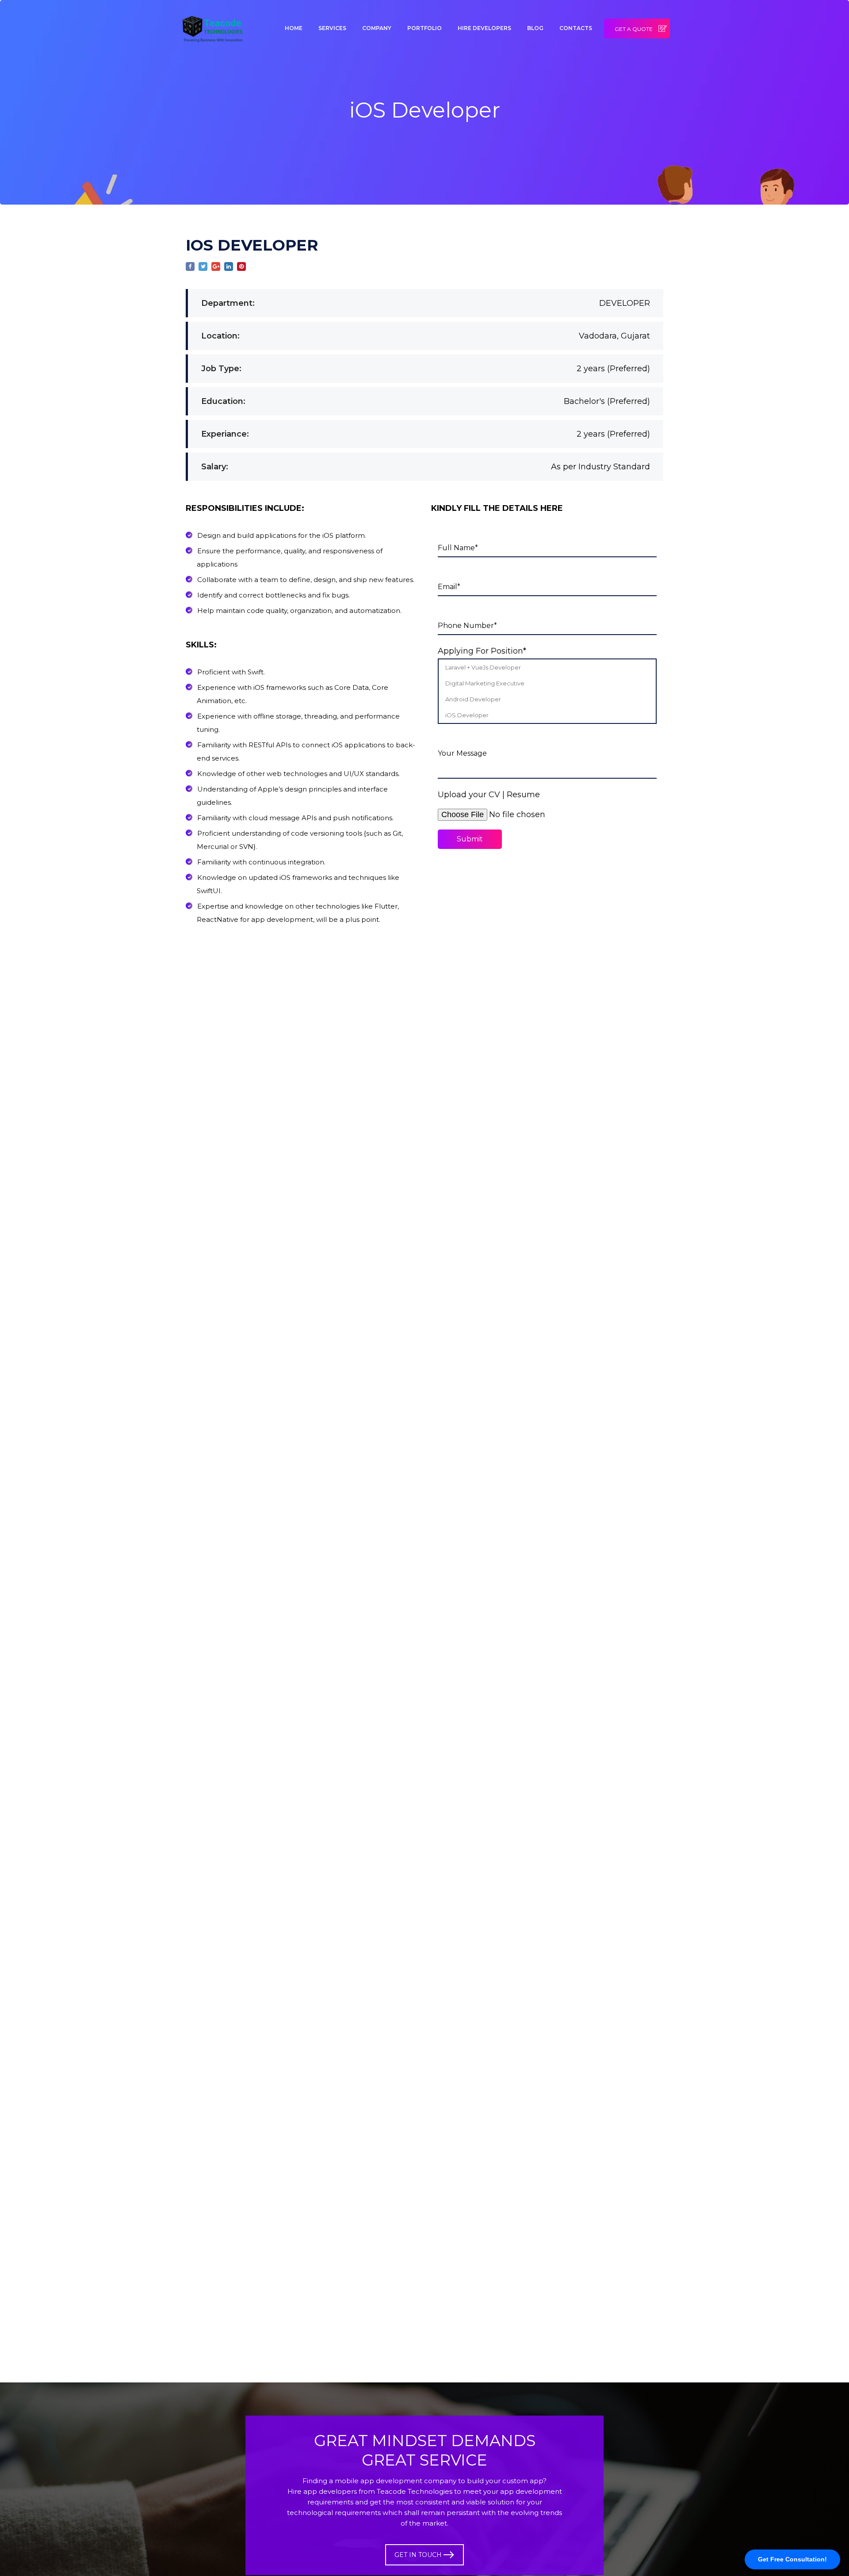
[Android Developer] (547, 699)
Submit (470, 839)
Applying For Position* (482, 651)
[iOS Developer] (547, 715)
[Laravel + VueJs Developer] (547, 667)
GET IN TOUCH (418, 2555)
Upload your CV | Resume (489, 795)
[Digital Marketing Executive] (547, 683)
